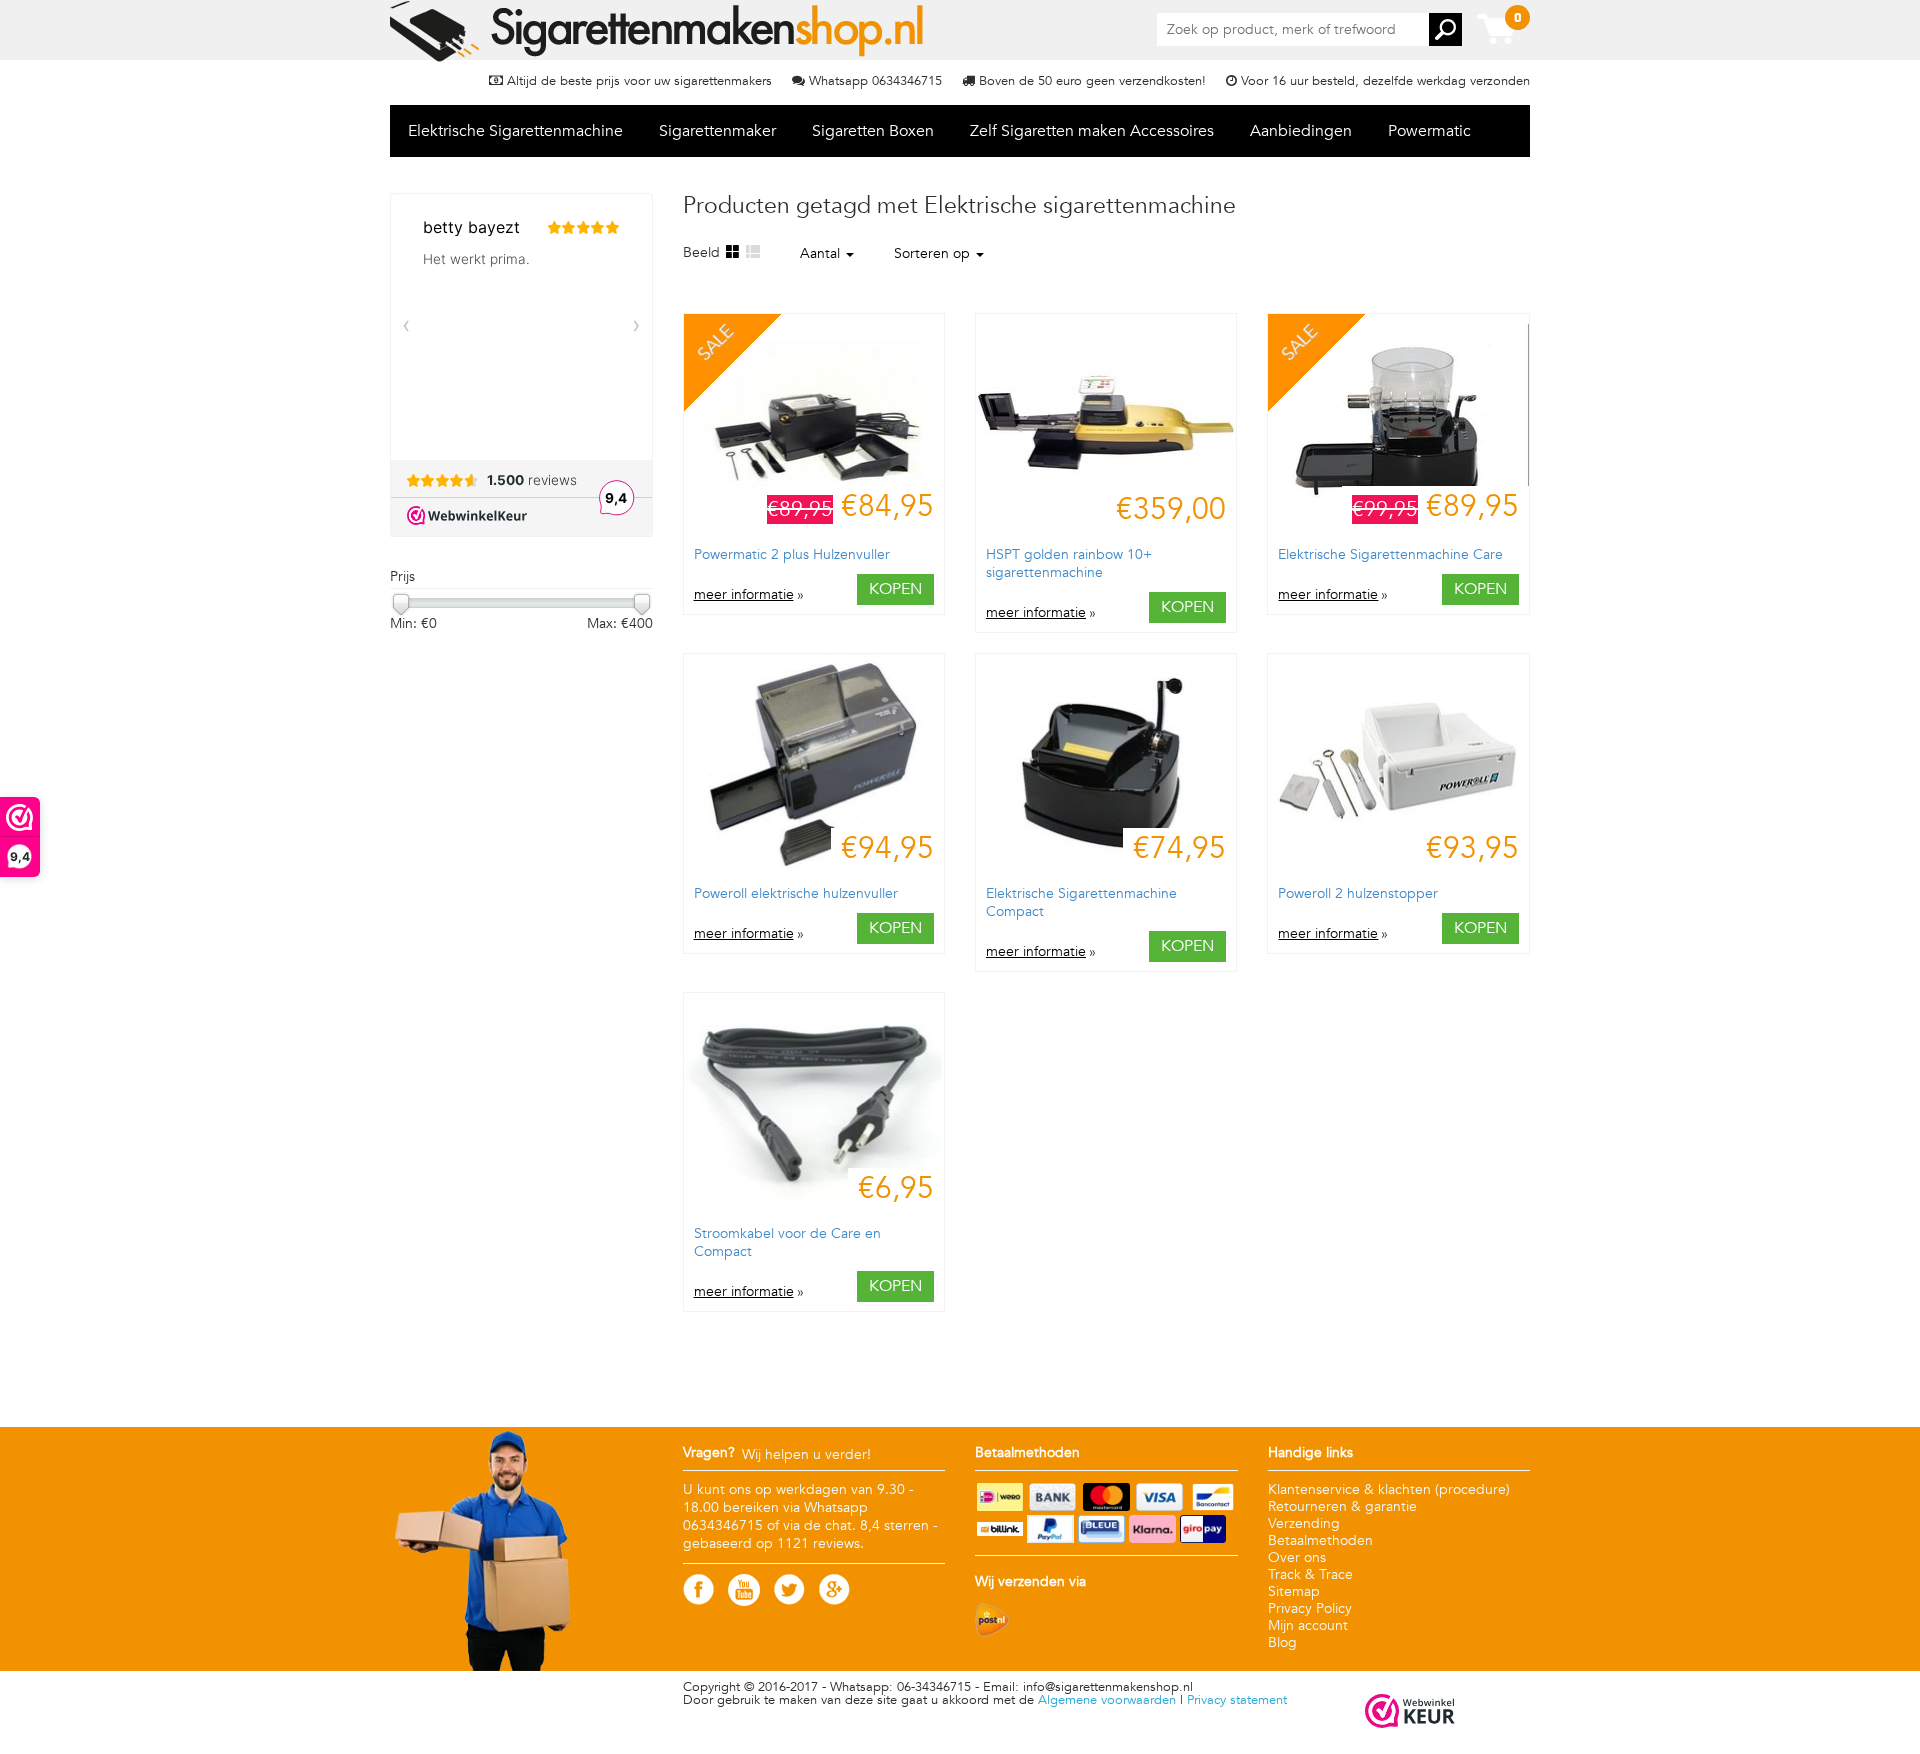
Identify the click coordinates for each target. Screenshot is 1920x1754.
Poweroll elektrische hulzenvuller (796, 893)
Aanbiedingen (1301, 131)
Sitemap (1294, 1591)
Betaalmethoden (1320, 1540)
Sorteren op (934, 253)
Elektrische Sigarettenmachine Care (1390, 554)
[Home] (658, 31)
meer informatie (744, 595)
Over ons (1297, 1557)
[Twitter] (789, 1600)
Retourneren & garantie (1342, 1506)
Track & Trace (1310, 1574)
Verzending (1304, 1523)
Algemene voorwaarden (1107, 1700)
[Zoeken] (1445, 29)
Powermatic (1429, 131)
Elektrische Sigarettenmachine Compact (1081, 902)
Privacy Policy (1310, 1608)
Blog (1282, 1642)
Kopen (895, 589)
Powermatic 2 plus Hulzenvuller (792, 554)
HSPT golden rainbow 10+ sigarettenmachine (1069, 563)
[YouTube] (744, 1601)
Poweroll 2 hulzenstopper (1358, 893)
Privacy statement (1237, 1700)
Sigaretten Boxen (873, 131)
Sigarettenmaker (717, 131)
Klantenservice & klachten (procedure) (1389, 1489)
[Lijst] (752, 252)
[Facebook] (698, 1600)
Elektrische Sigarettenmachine (515, 131)
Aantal (822, 253)
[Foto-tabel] (732, 252)
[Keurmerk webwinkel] (1410, 1712)
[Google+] (834, 1600)
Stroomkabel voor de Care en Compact (787, 1242)
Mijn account (1308, 1625)
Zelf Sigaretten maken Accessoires (1092, 131)
